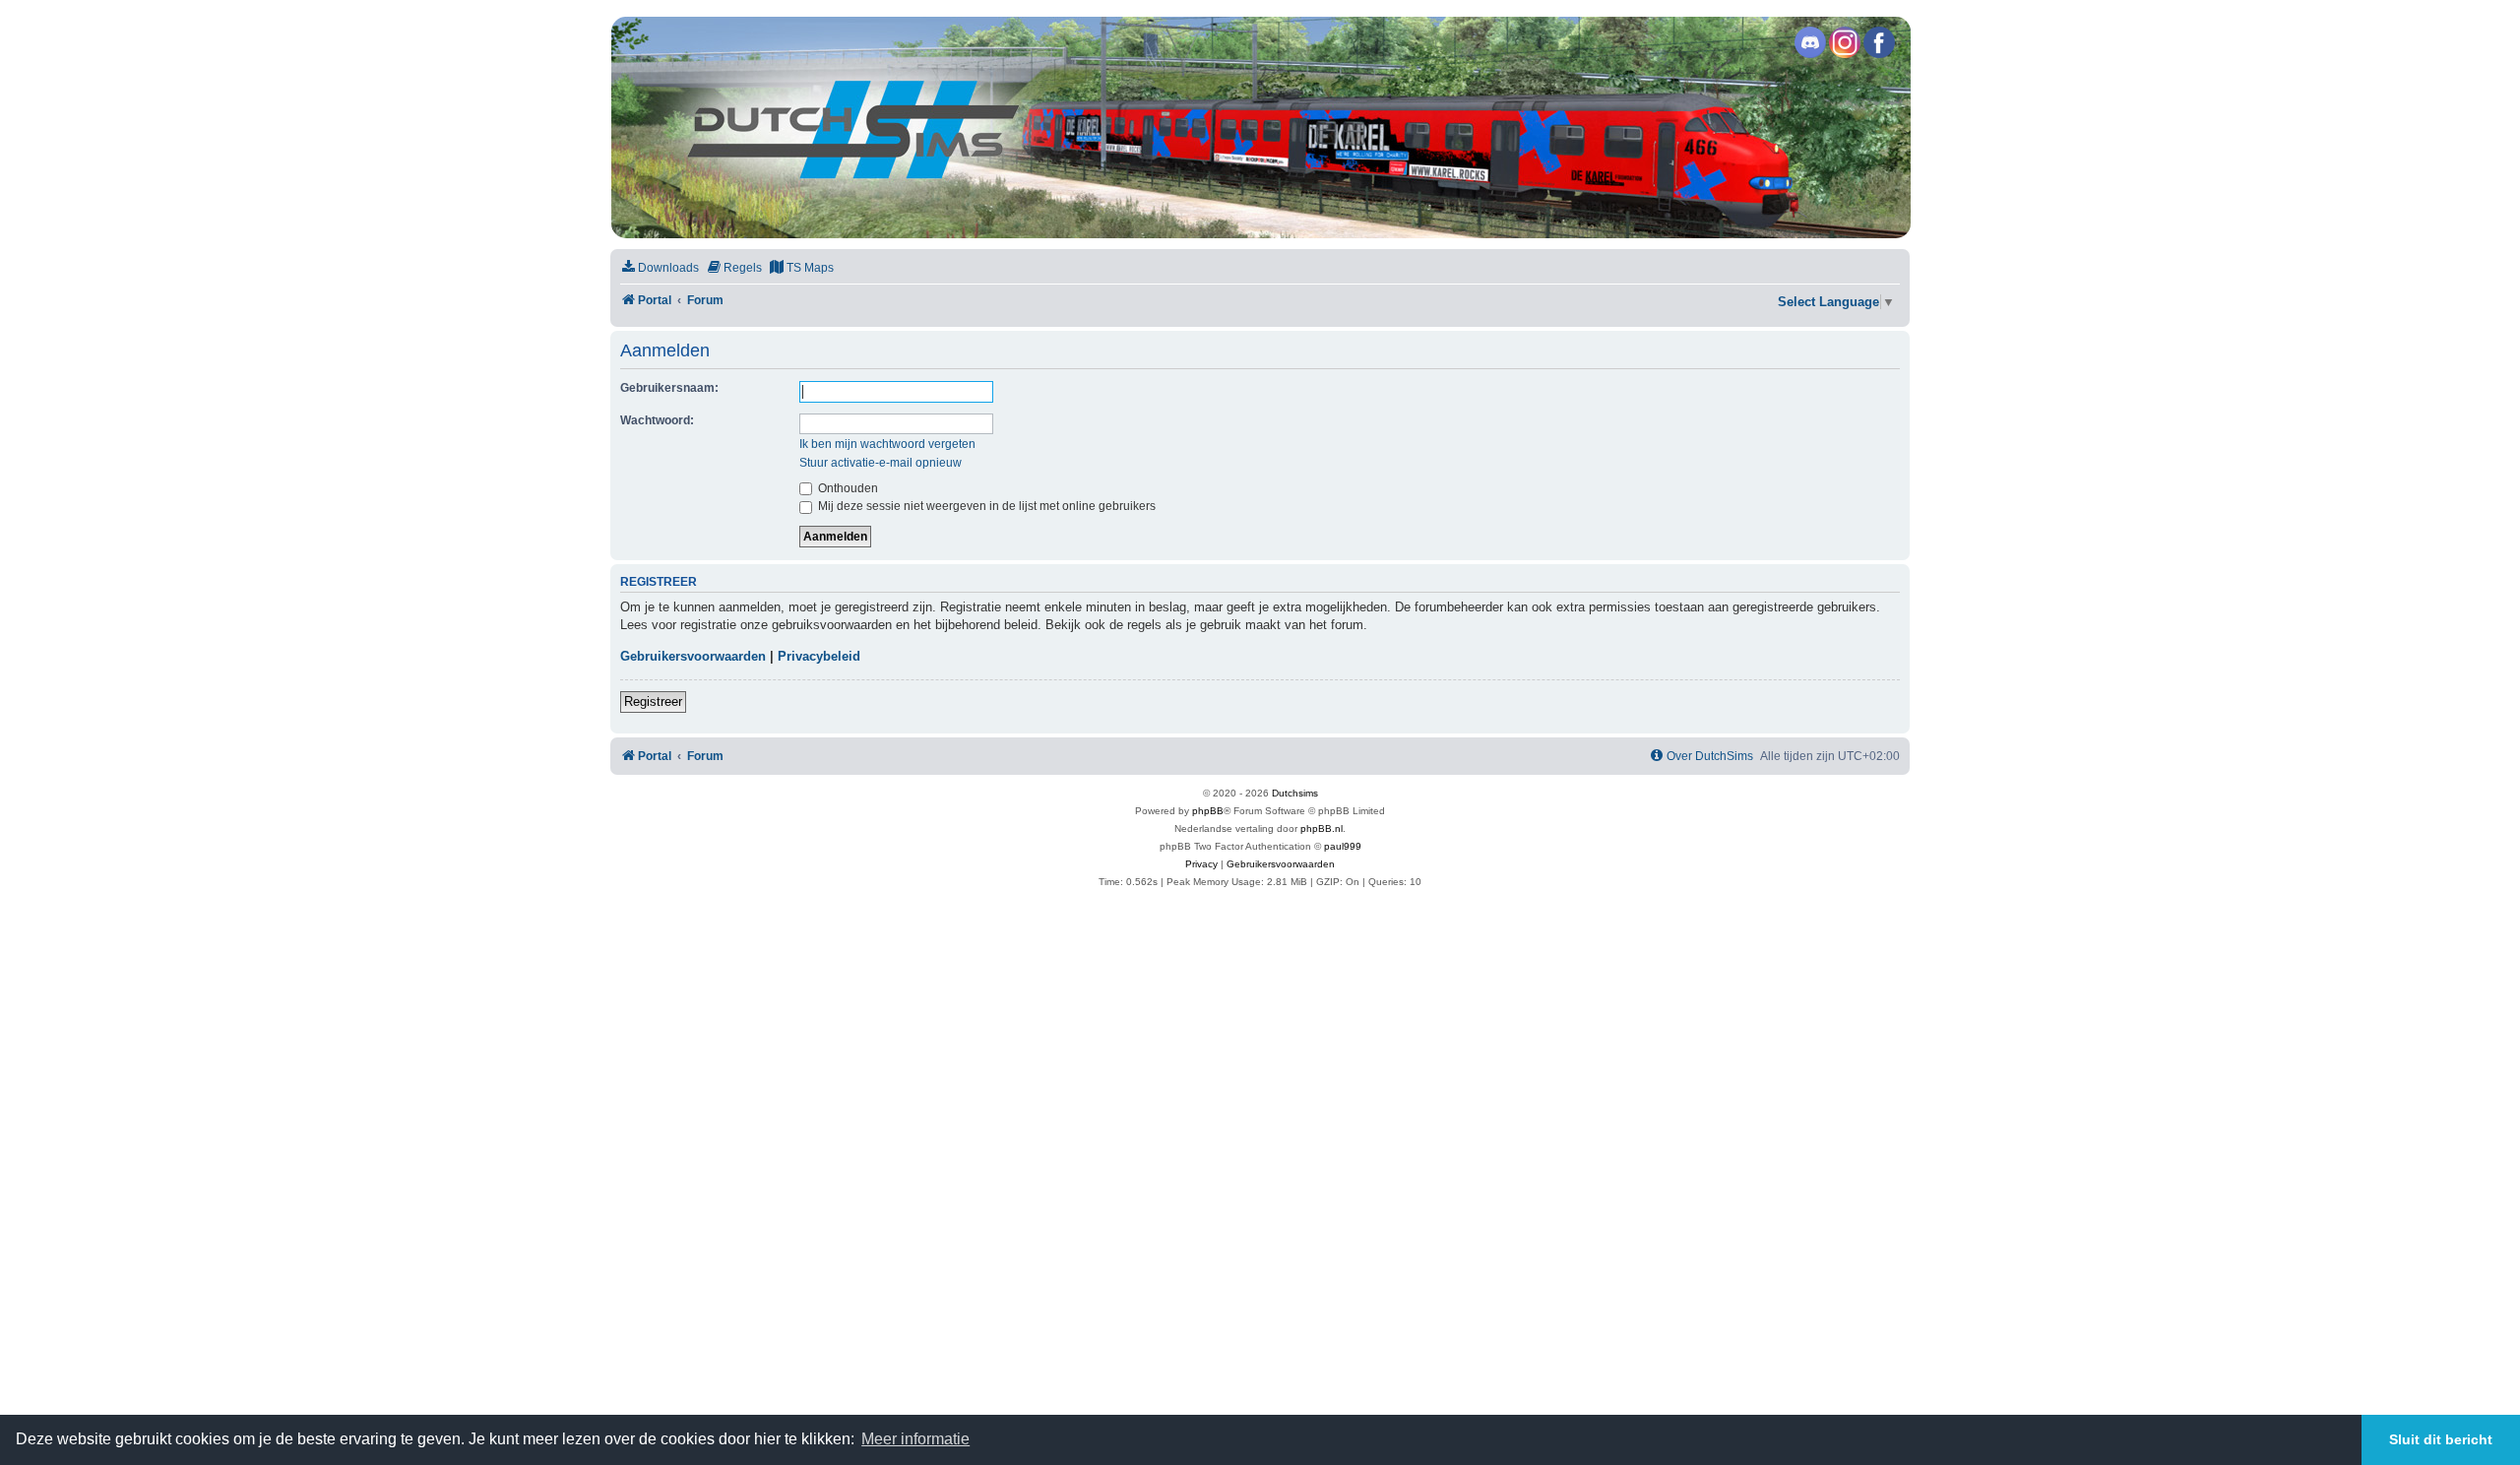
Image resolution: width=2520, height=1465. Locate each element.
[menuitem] (660, 268)
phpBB (1208, 811)
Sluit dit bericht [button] (2441, 1439)
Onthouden (847, 488)
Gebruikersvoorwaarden (693, 656)
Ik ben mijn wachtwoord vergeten (887, 444)
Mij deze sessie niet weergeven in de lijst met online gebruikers (985, 506)
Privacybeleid (819, 656)
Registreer (653, 701)
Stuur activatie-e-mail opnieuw (881, 463)
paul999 (1343, 846)
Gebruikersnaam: (669, 388)
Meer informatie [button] (915, 1439)
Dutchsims (1295, 793)
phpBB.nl (1322, 828)
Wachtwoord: (657, 420)
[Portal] (1259, 127)
